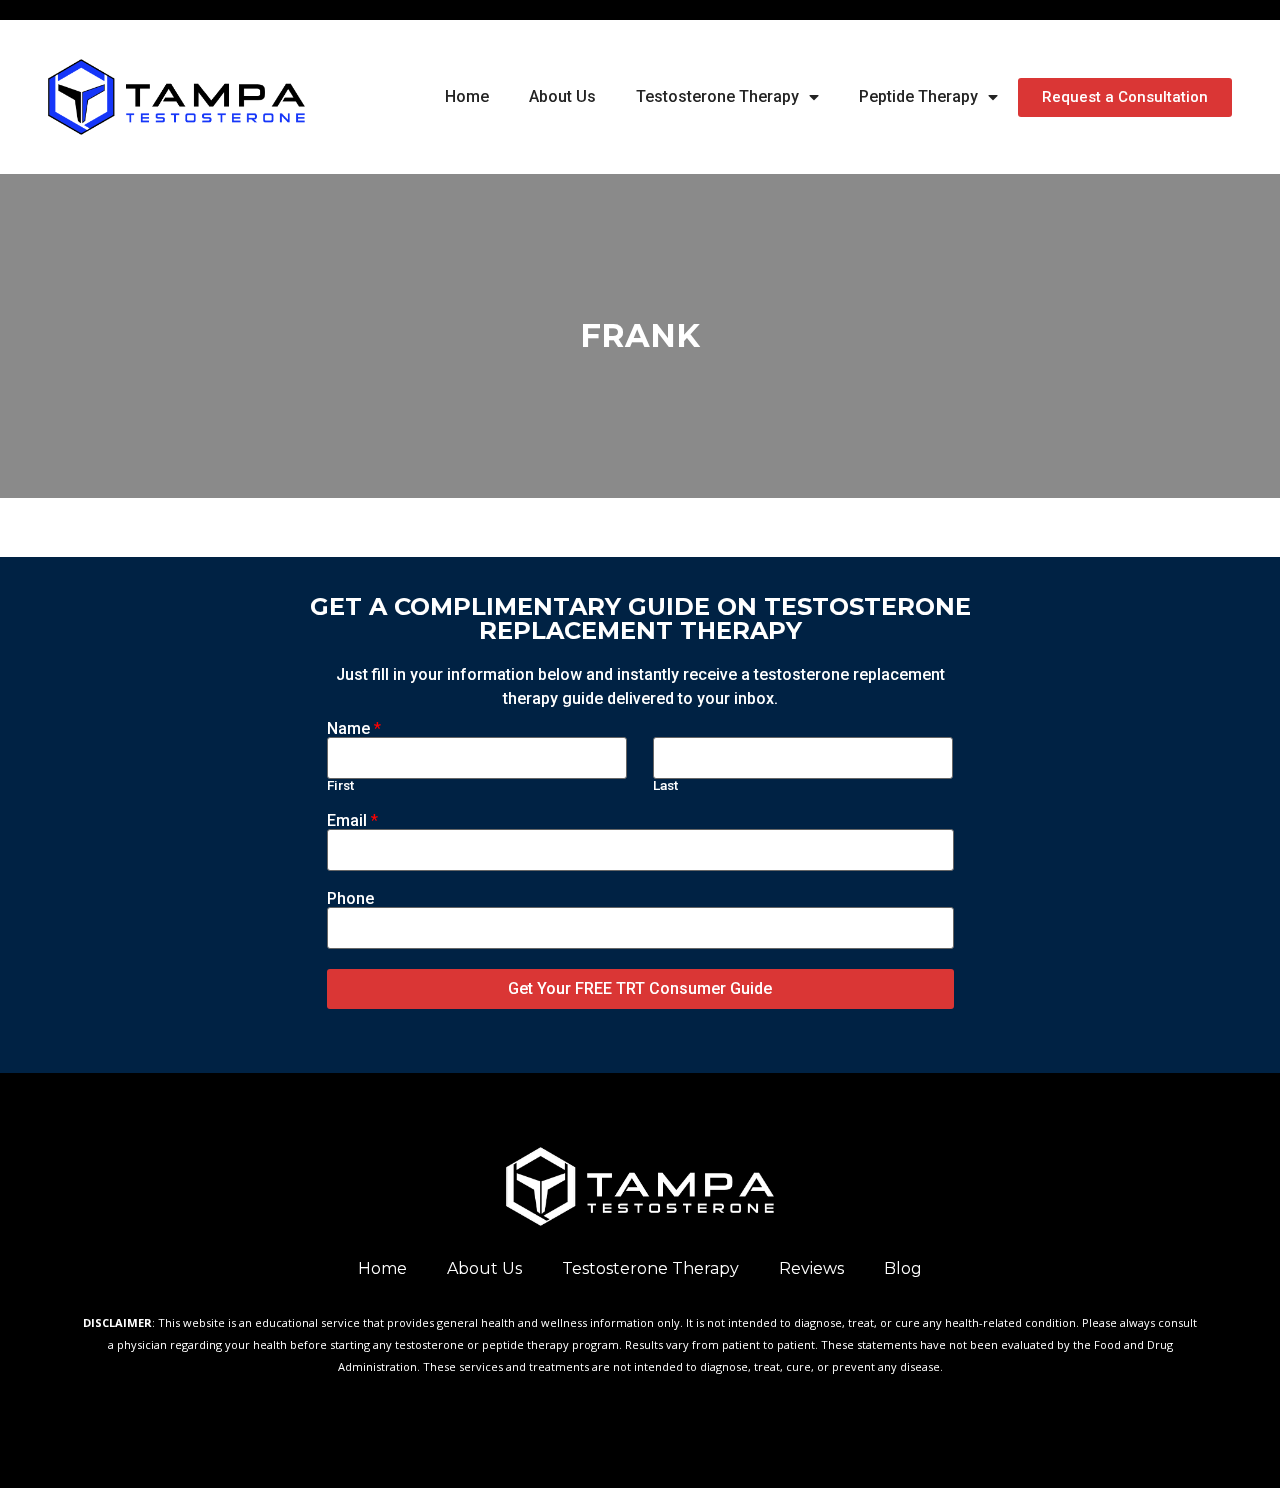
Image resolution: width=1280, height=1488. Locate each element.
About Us (562, 96)
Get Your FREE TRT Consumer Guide (640, 988)
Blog (903, 1268)
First (340, 786)
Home (467, 96)
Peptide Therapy (918, 96)
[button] (1125, 97)
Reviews (811, 1268)
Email (352, 821)
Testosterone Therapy (717, 96)
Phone (350, 899)
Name (354, 729)
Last (665, 786)
